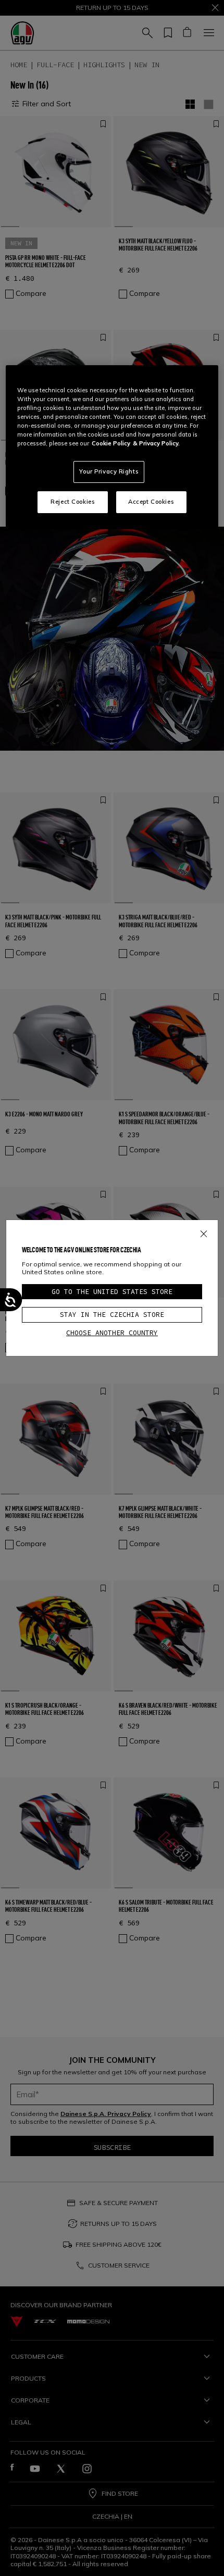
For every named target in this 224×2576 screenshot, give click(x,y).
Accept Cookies (151, 502)
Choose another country (112, 1333)
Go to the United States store (112, 1292)
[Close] (204, 1231)
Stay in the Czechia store (112, 1315)
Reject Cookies (73, 502)
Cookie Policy (111, 443)
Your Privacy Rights (109, 471)
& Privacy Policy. (156, 443)
